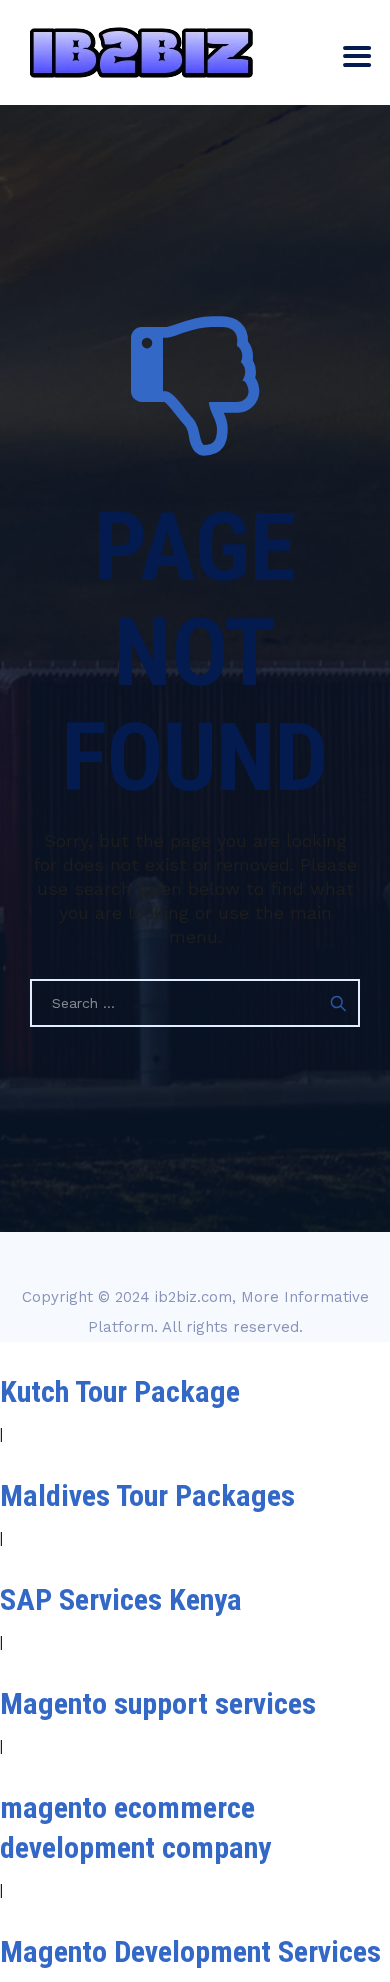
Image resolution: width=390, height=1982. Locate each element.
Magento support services (158, 1703)
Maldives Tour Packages (147, 1495)
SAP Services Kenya (121, 1599)
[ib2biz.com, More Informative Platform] (141, 52)
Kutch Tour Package (120, 1391)
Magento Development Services (190, 1951)
